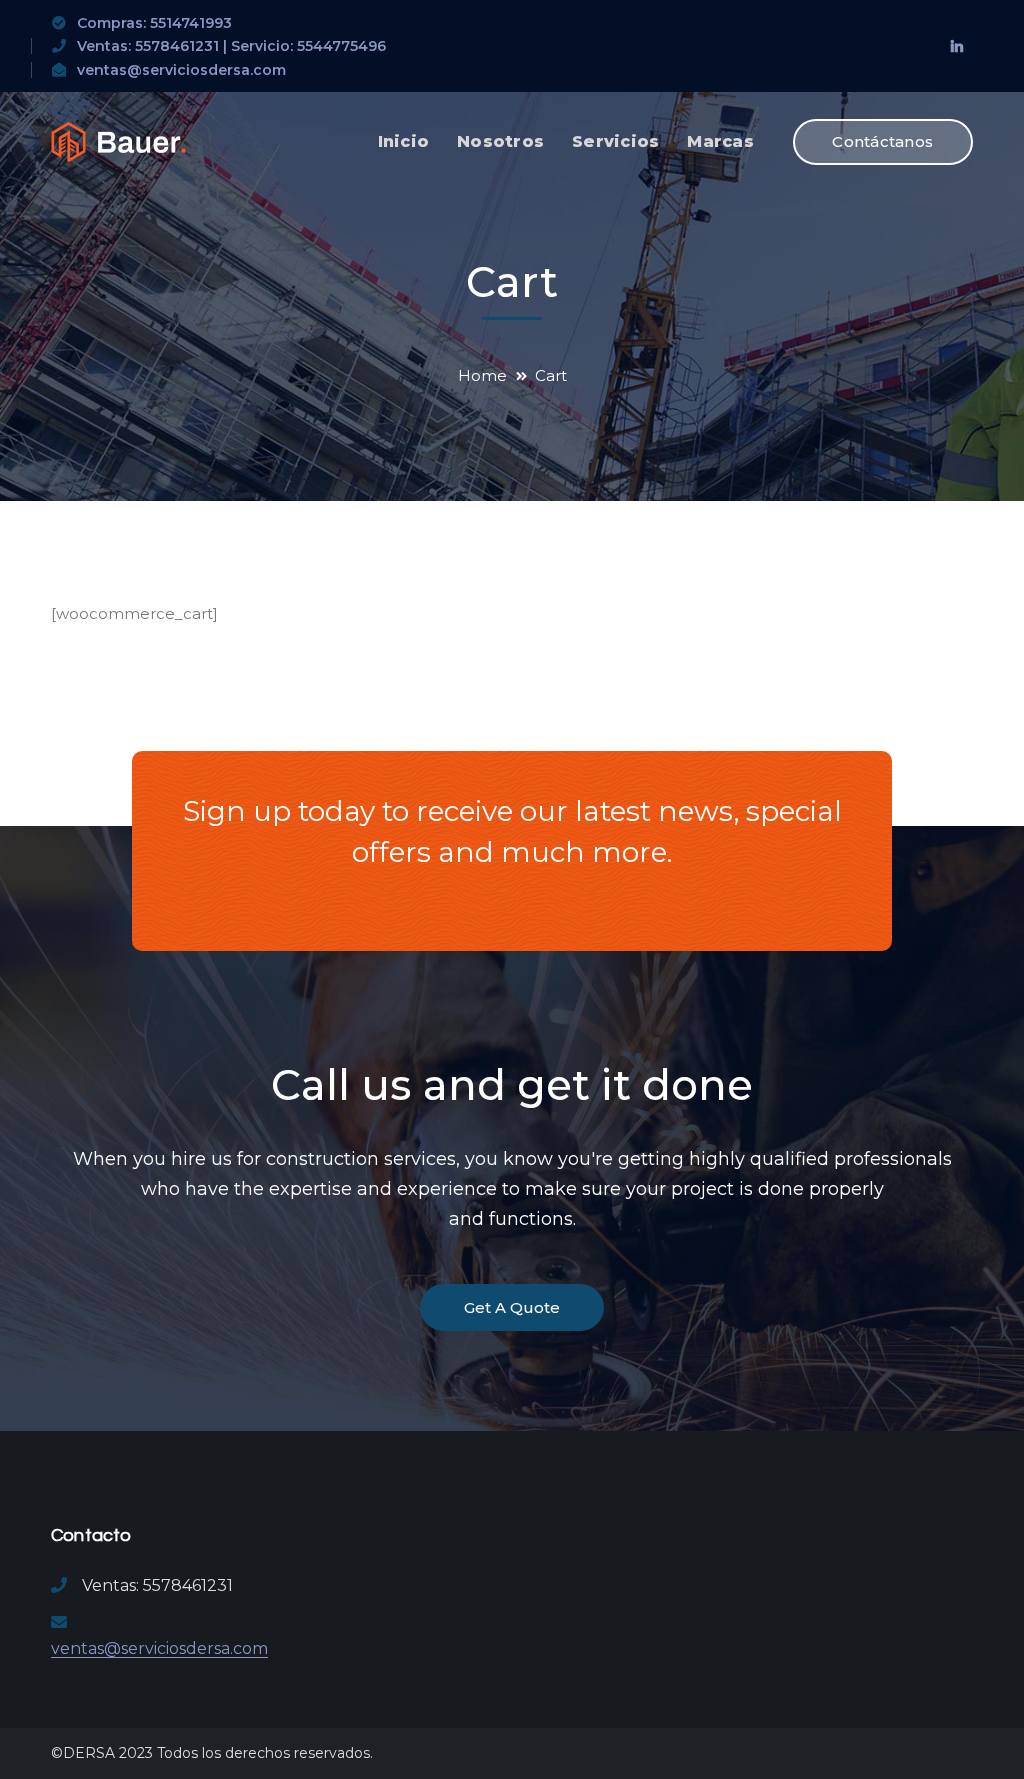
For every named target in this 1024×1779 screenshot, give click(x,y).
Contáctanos (882, 141)
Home (482, 375)
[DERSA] (118, 140)
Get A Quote (512, 1307)
